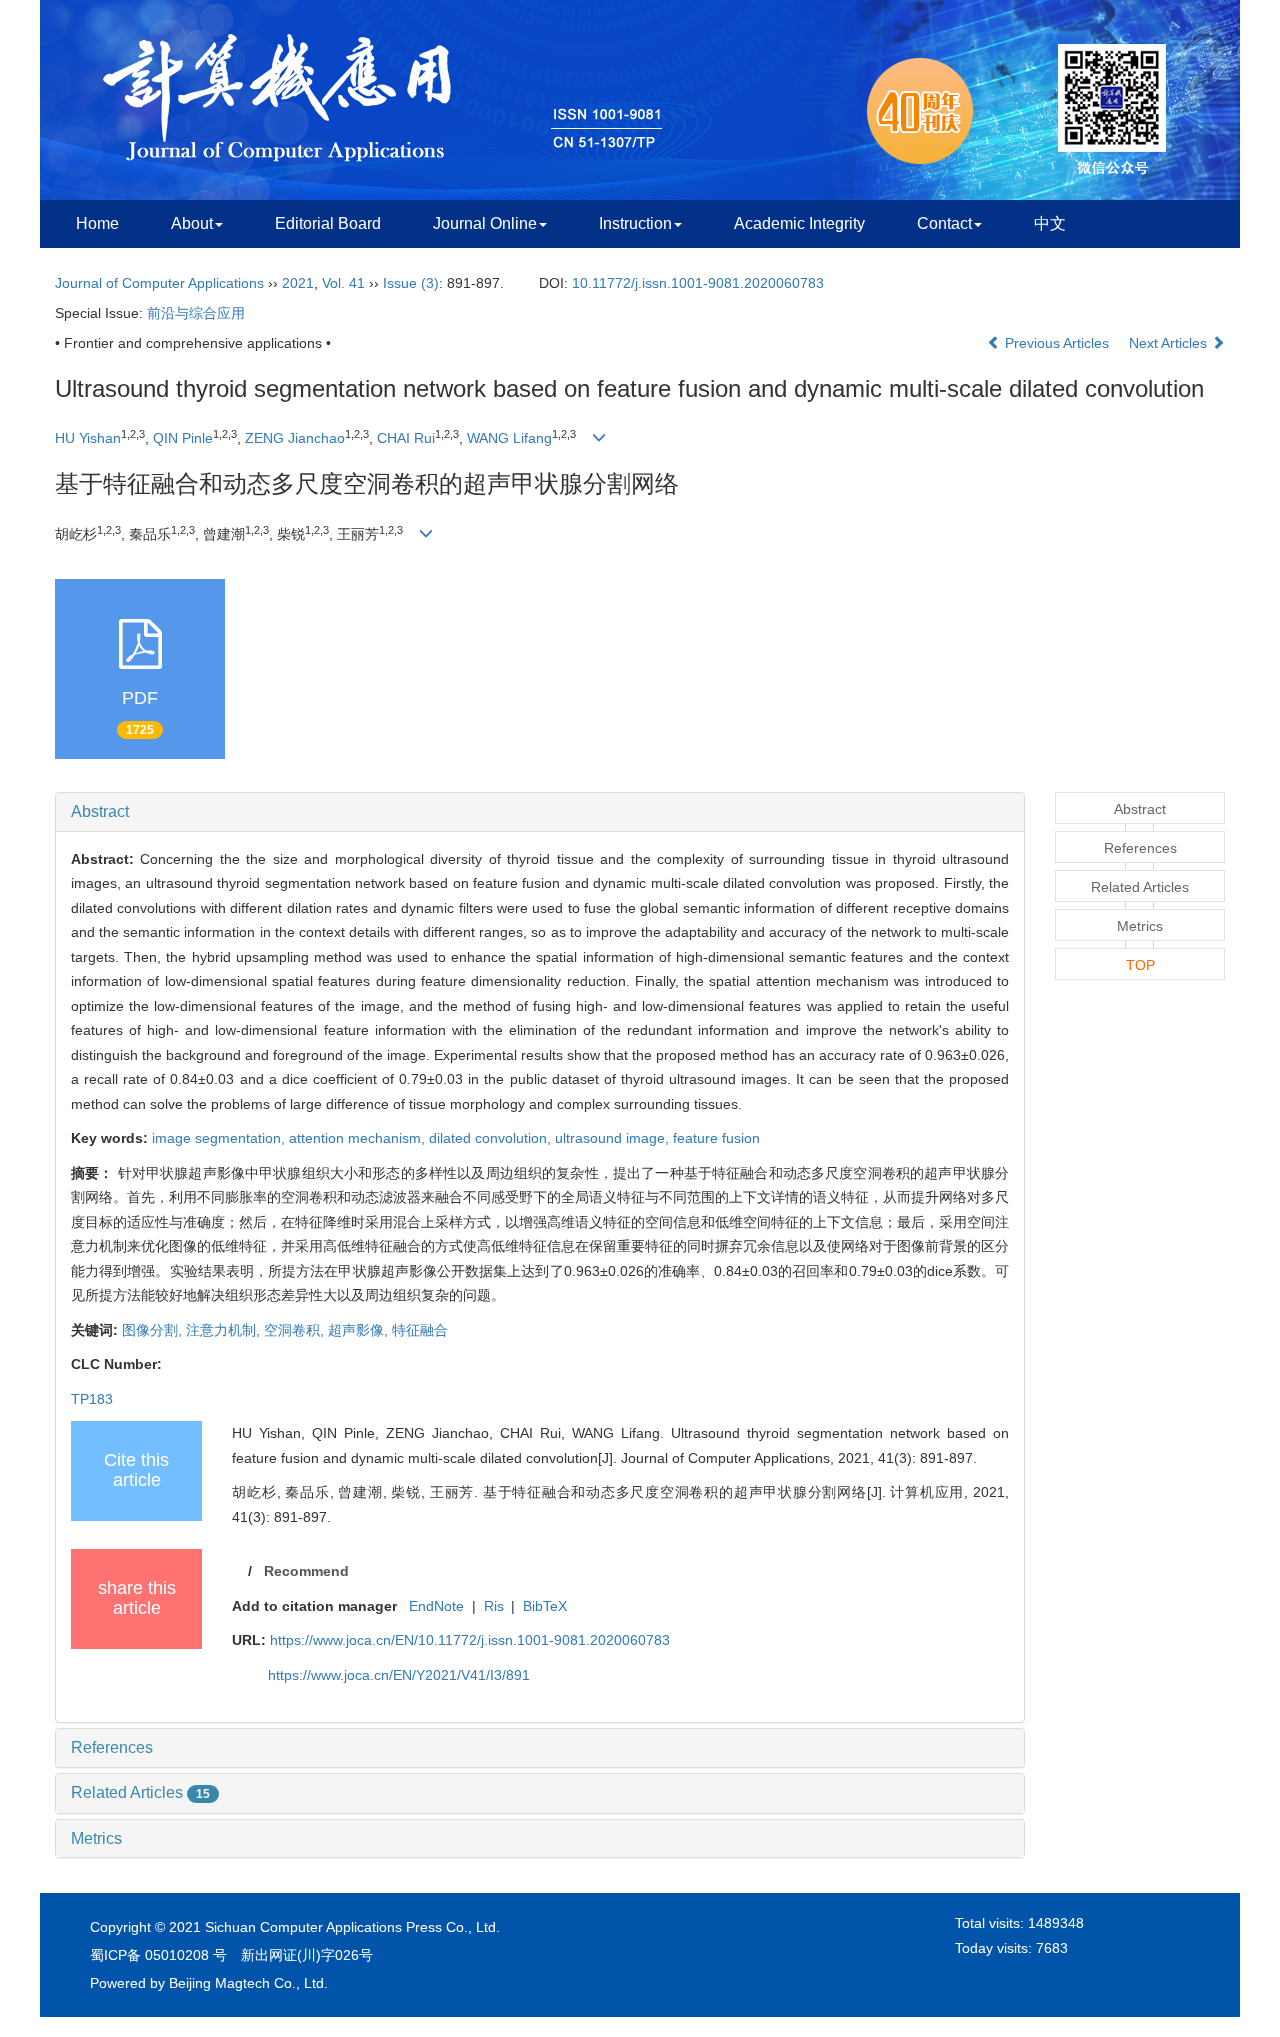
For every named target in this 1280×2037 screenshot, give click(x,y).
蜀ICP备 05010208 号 (158, 1955)
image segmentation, (220, 1138)
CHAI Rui (406, 438)
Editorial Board (328, 223)
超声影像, (360, 1330)
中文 (1050, 223)
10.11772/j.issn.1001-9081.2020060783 (698, 283)
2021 (298, 283)
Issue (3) (411, 283)
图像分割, (154, 1330)
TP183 (92, 1399)
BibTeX (545, 1606)
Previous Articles (1057, 343)
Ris (494, 1606)
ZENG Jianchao (295, 438)
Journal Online (485, 223)
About (192, 223)
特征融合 (420, 1330)
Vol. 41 (343, 283)
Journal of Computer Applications (159, 283)
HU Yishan (88, 438)
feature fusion (716, 1138)
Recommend (306, 1571)
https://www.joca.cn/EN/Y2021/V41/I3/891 (399, 1675)
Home (97, 223)
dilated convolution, (492, 1138)
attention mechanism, (359, 1138)
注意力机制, (225, 1330)
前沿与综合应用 (196, 313)
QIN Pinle (183, 438)
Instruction (635, 223)
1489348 (1056, 1923)
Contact (944, 223)
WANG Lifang (509, 438)
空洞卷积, (296, 1330)
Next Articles (1170, 343)
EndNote (436, 1606)
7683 (1052, 1948)
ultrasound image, (614, 1138)
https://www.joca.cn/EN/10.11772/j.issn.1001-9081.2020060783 (470, 1640)
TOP (1140, 965)
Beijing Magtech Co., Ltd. (248, 1983)
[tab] (540, 812)
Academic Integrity (799, 223)
